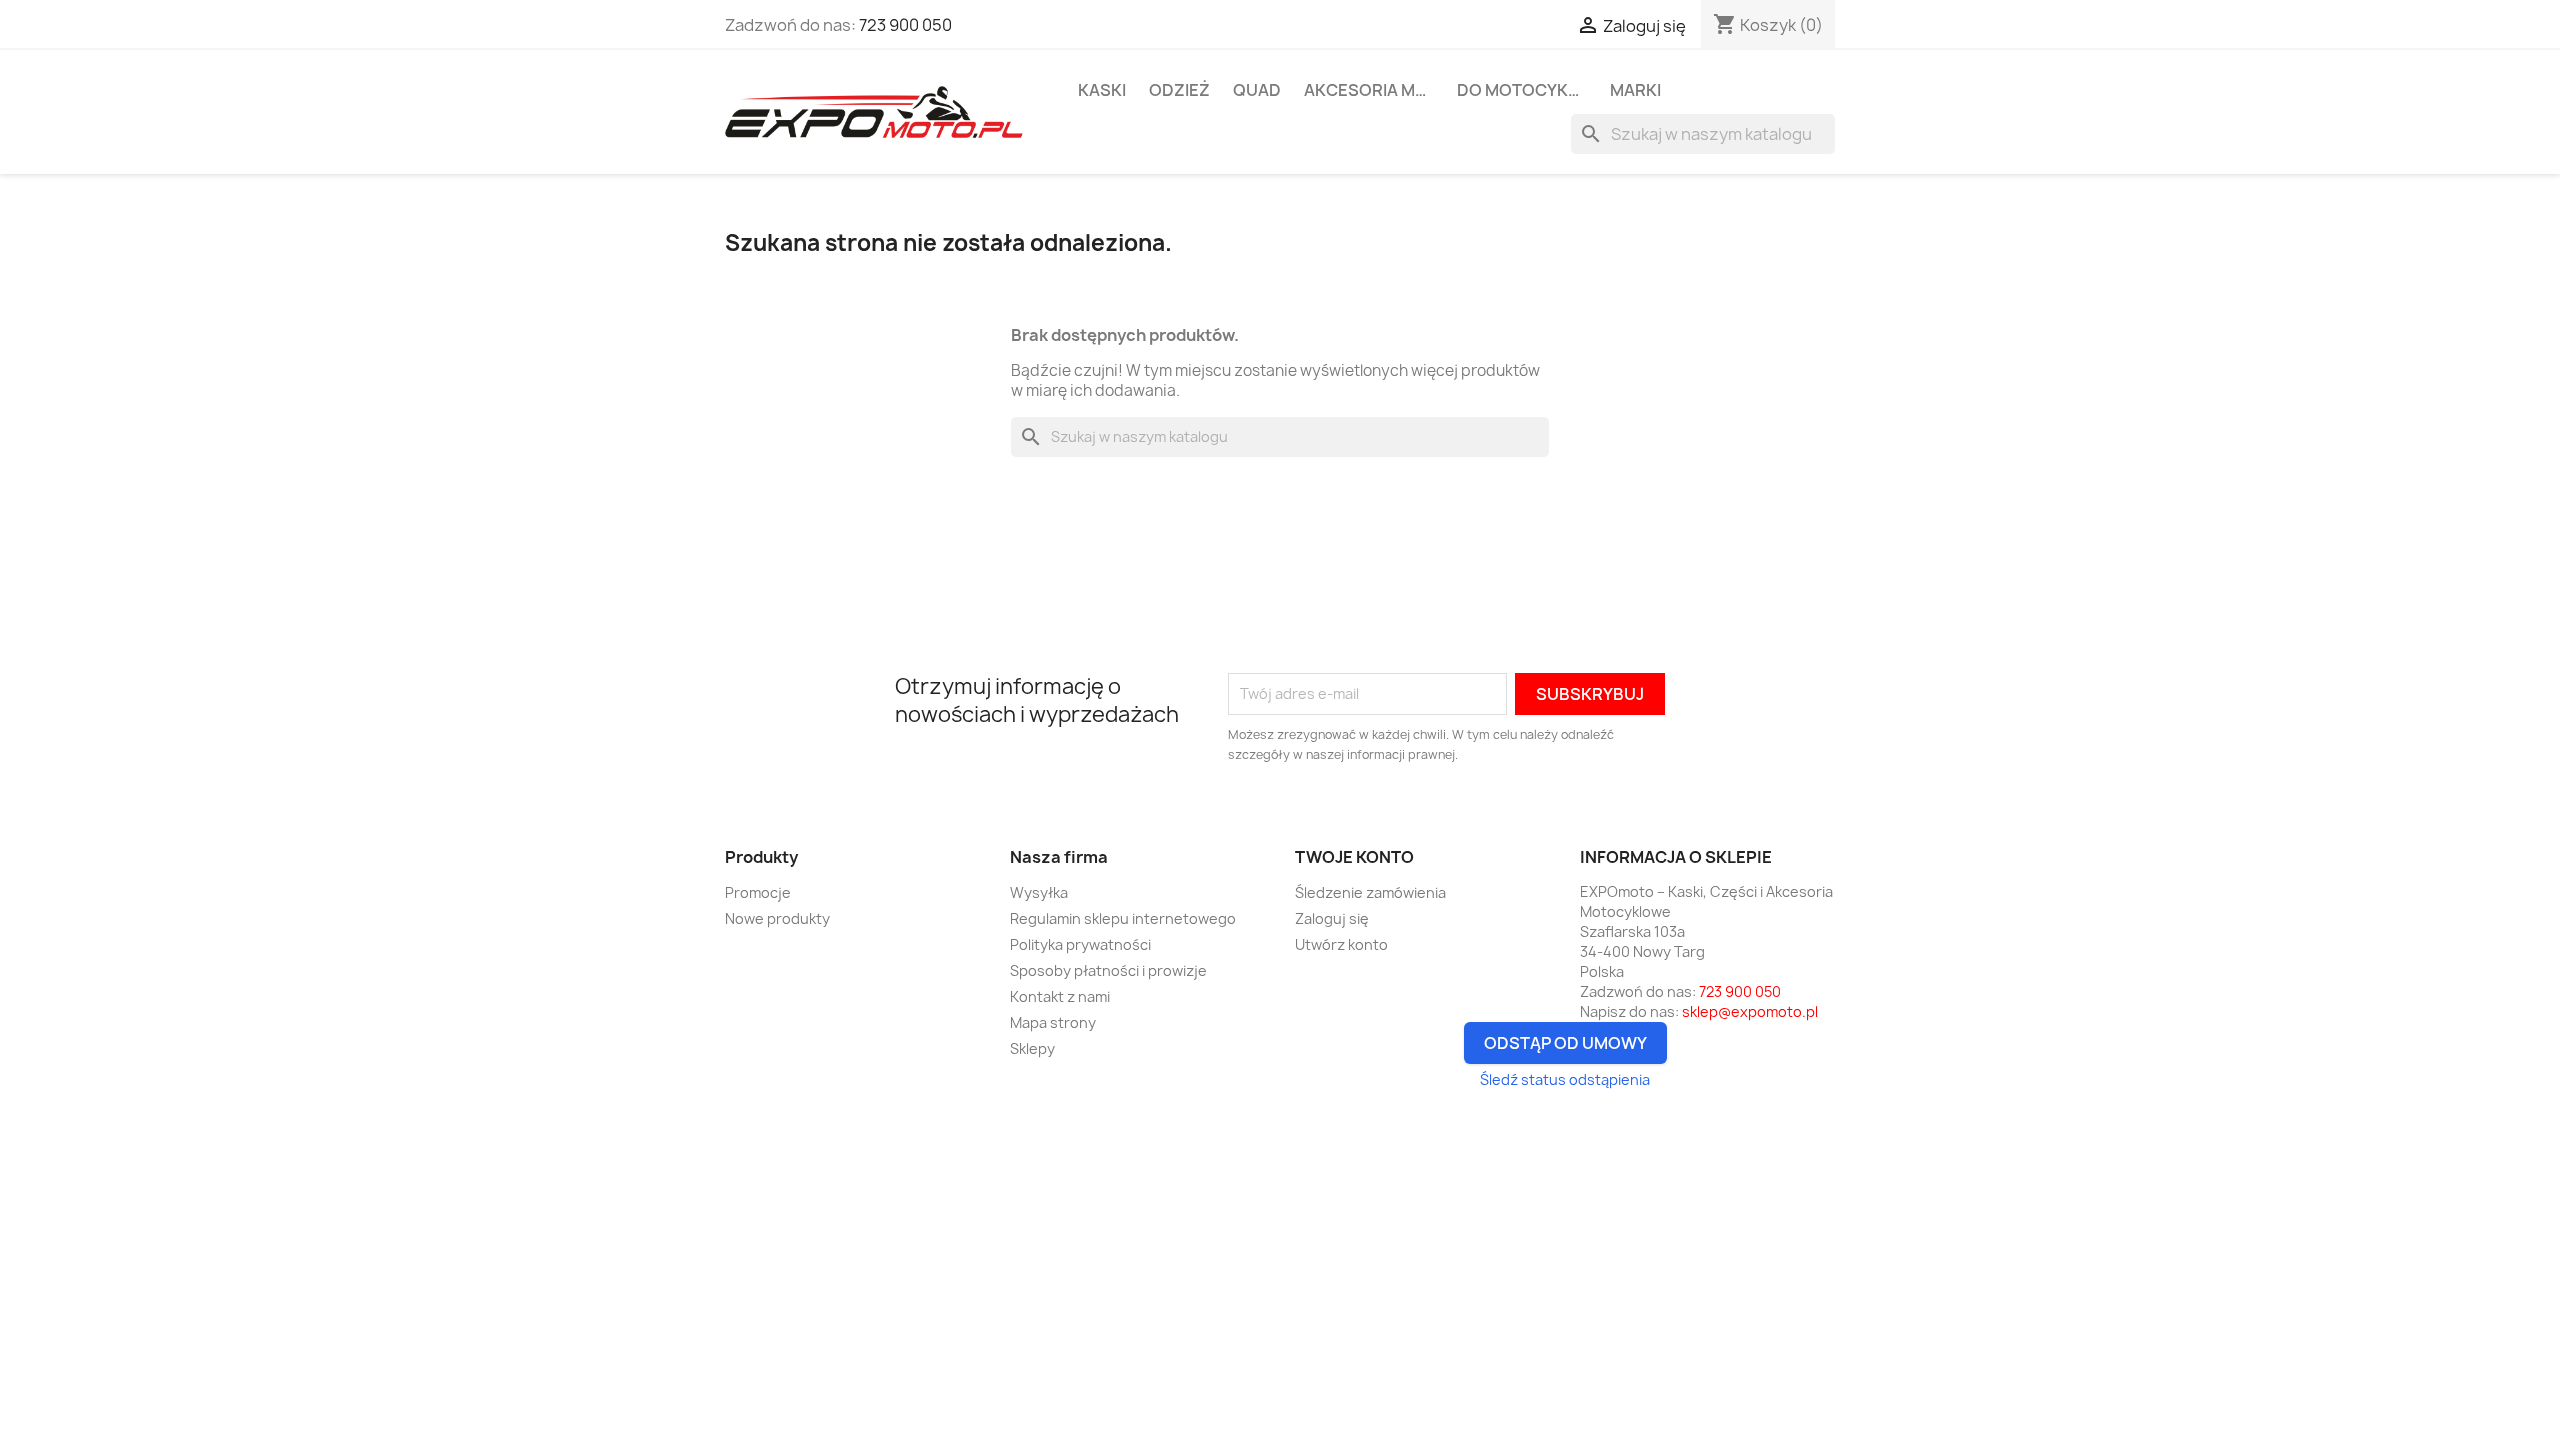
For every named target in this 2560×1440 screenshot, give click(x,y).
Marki (1635, 90)
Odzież (1179, 90)
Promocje (758, 892)
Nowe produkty (777, 918)
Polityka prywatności (1080, 944)
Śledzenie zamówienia (1370, 892)
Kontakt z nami (1060, 996)
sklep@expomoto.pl (1750, 1011)
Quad (1257, 90)
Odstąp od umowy (1565, 1043)
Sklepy (1032, 1048)
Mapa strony (1053, 1022)
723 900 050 (905, 25)
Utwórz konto (1341, 944)
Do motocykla (1522, 90)
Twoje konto (1354, 857)
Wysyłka (1039, 892)
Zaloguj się (1332, 918)
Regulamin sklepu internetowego (1123, 918)
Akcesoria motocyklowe (1374, 90)
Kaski (1102, 90)
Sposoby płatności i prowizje (1108, 970)
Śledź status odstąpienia (1565, 1079)
